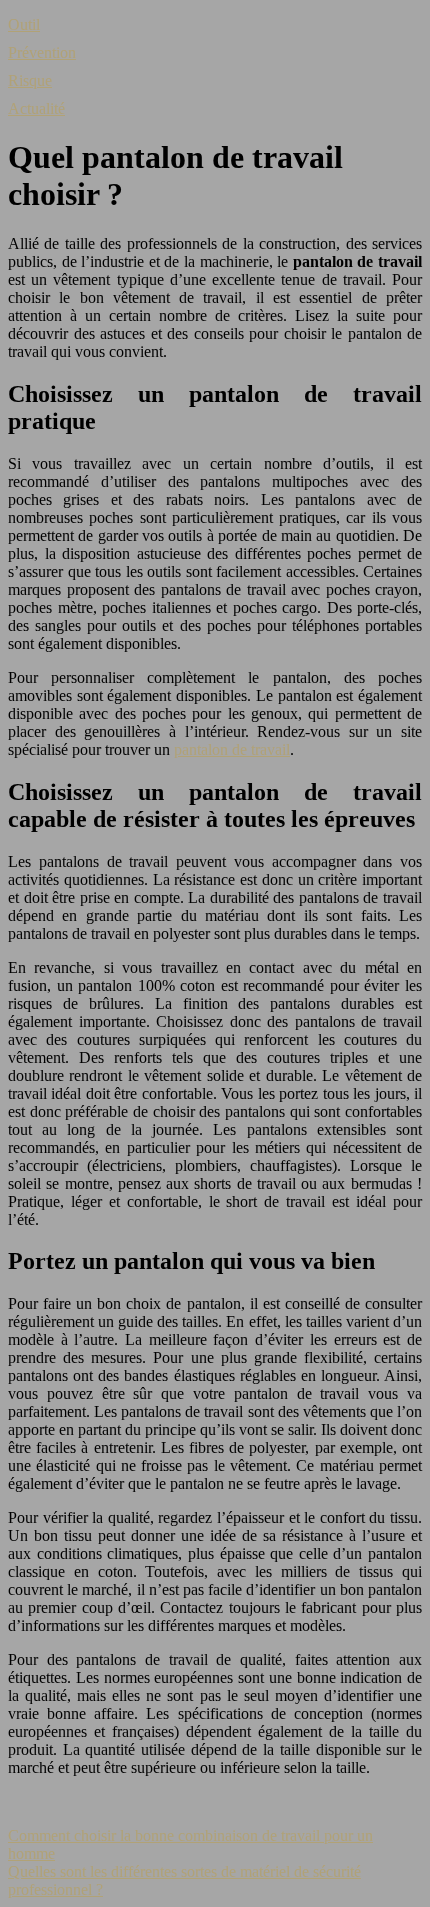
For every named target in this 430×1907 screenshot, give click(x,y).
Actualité (36, 108)
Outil (24, 24)
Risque (30, 80)
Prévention (42, 52)
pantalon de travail (232, 749)
